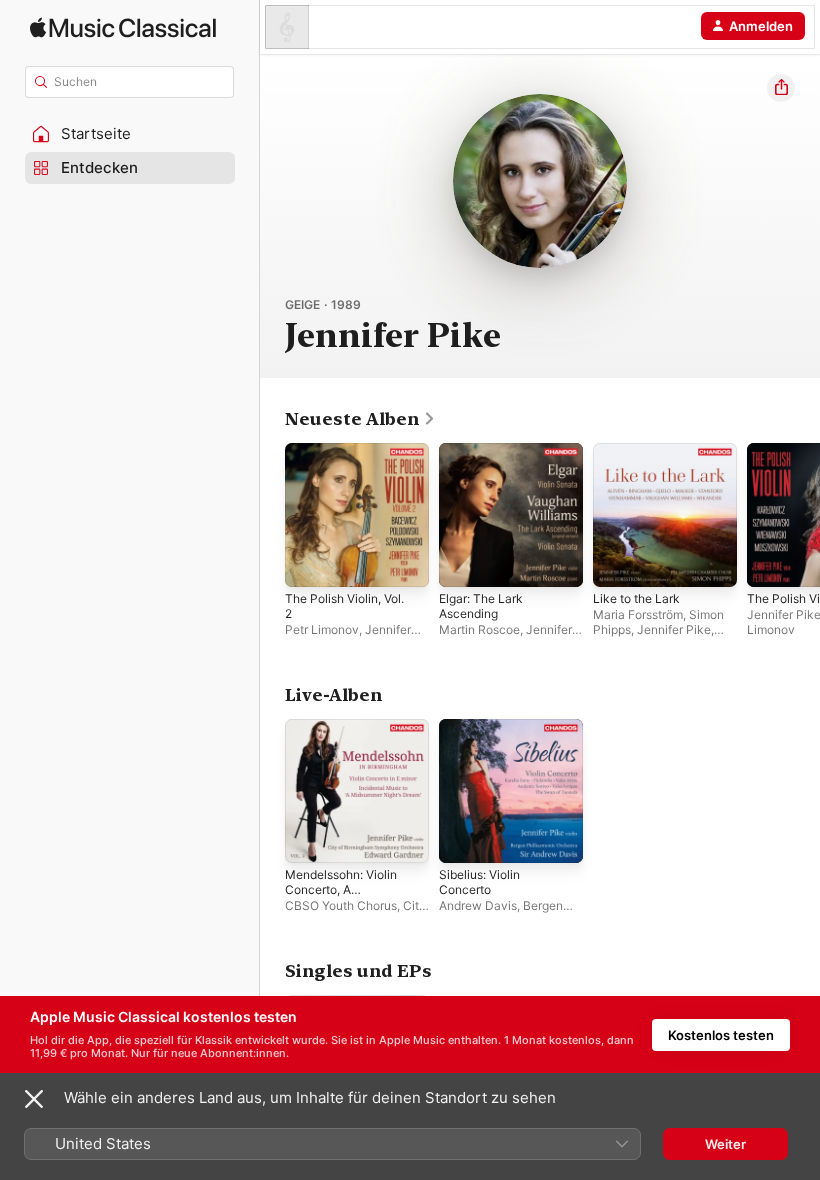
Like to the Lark (636, 598)
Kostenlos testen (721, 1035)
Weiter (725, 1144)
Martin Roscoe (479, 629)
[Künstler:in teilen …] (781, 88)
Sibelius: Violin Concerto (479, 882)
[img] (123, 27)
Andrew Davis (478, 905)
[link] (360, 419)
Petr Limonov (322, 629)
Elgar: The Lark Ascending (481, 606)
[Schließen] (34, 1099)
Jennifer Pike (674, 629)
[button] (130, 134)
